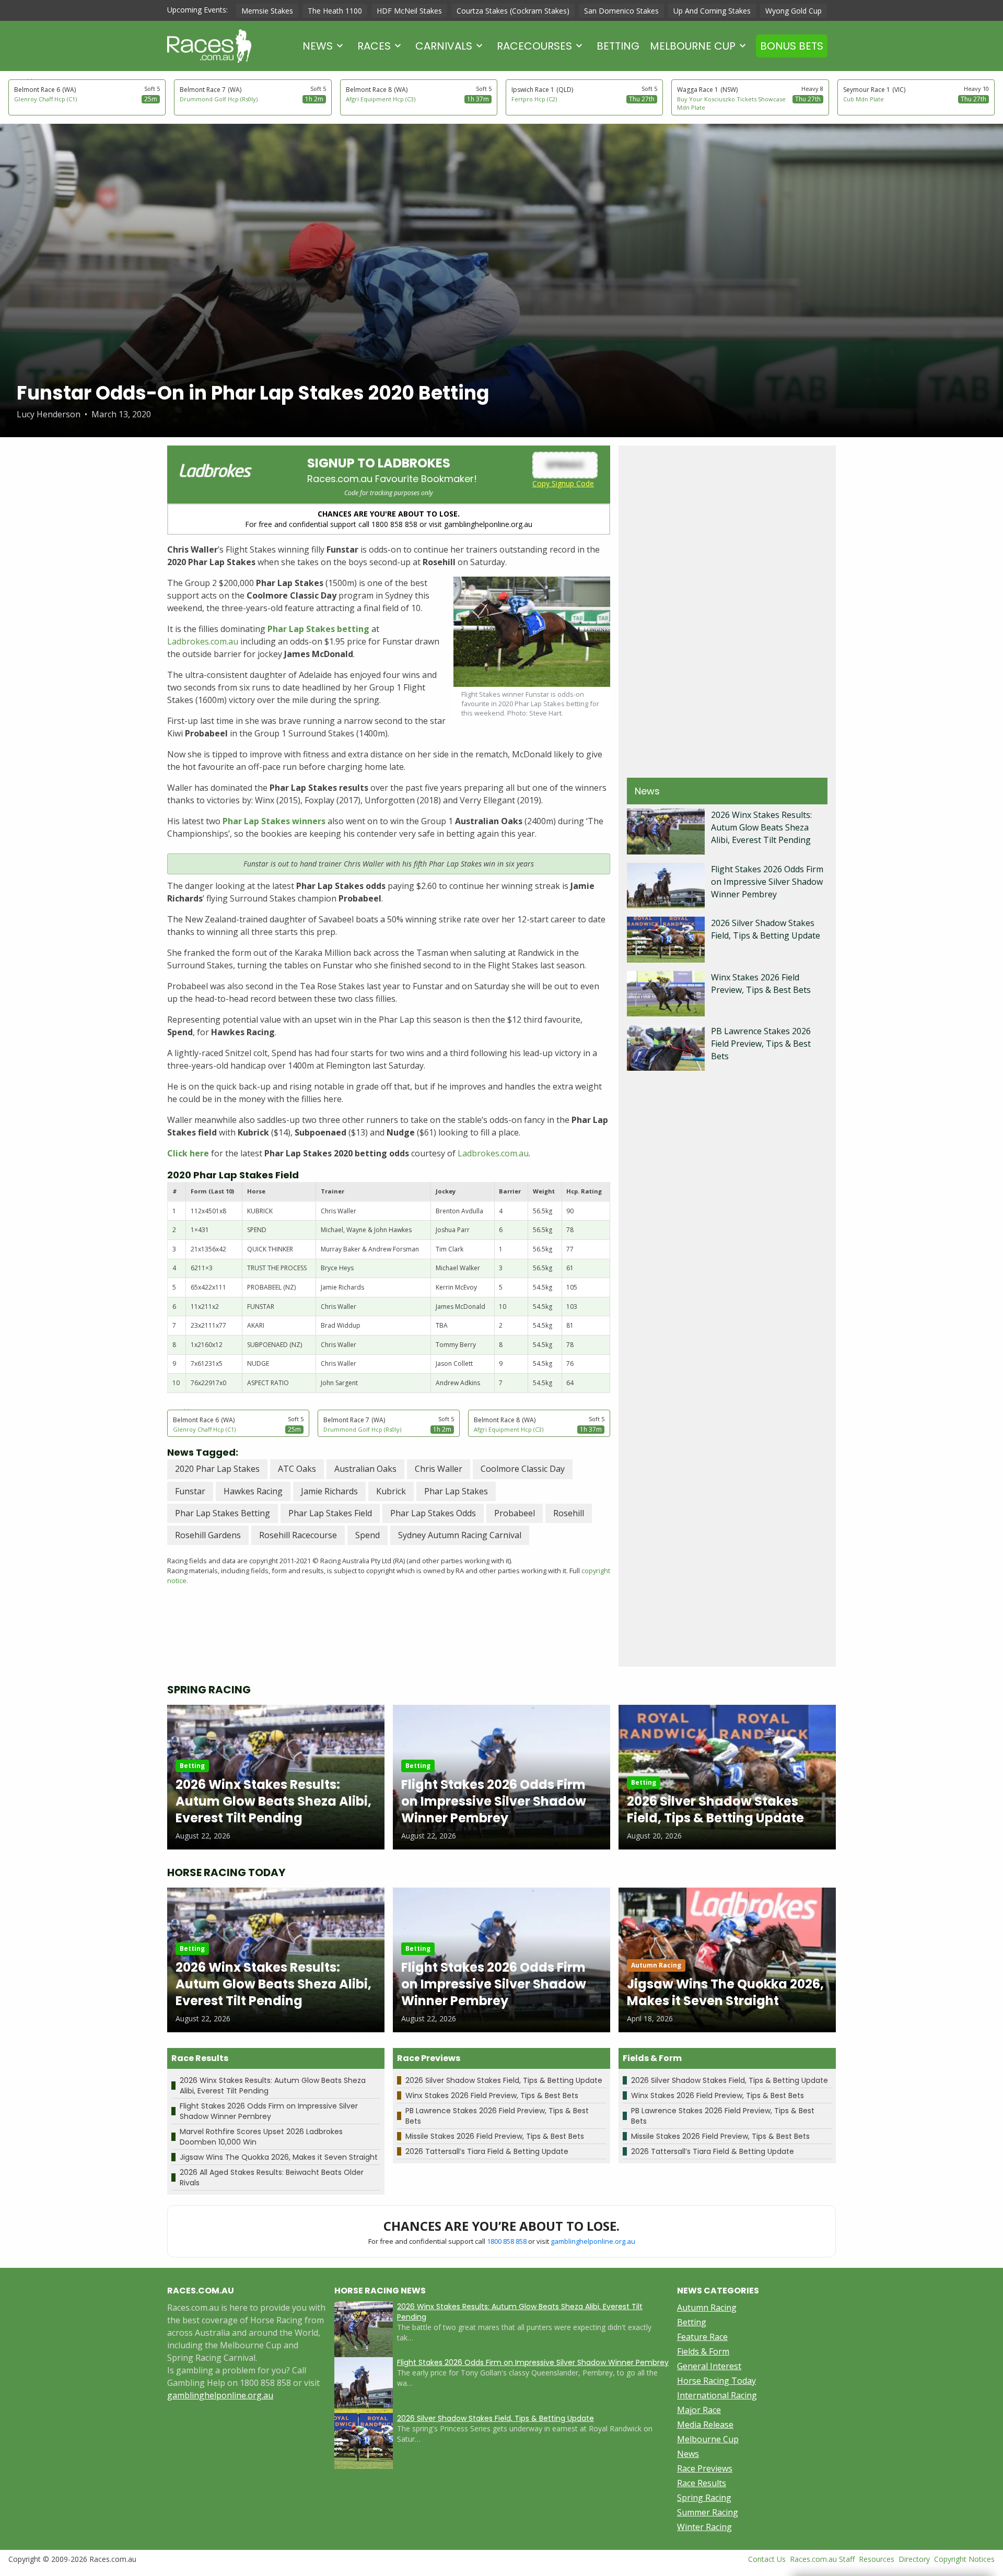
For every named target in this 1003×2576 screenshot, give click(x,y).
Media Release (705, 2425)
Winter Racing (704, 2527)
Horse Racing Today (716, 2381)
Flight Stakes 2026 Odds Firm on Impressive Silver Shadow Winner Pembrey (767, 882)
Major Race (699, 2410)
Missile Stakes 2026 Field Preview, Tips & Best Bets (495, 2136)
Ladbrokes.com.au (203, 641)
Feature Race (702, 2337)
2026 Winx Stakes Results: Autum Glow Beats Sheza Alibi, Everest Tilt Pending (761, 827)
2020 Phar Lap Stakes (217, 1469)
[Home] (209, 46)
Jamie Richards (329, 1491)
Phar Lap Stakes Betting (223, 1513)
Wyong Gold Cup (794, 11)
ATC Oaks (297, 1469)
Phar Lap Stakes (456, 1491)
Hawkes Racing (253, 1491)
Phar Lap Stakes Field (330, 1513)
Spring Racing (704, 2498)
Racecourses (534, 46)
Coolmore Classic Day (523, 1469)
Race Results (702, 2483)
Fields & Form (703, 2351)
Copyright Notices (964, 2559)
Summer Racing (708, 2512)
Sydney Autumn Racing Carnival (460, 1535)
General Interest (709, 2366)
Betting (618, 46)
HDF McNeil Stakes (409, 11)
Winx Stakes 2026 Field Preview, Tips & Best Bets (492, 2095)
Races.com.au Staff (822, 2559)
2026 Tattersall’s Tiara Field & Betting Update (487, 2151)
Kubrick (391, 1491)
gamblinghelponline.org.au (593, 2241)
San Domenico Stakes (621, 11)
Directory (914, 2559)
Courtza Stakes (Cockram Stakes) (513, 11)
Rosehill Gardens (208, 1535)
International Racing (717, 2395)
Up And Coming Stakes (712, 11)
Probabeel (515, 1513)
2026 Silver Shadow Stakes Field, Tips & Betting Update (504, 2080)
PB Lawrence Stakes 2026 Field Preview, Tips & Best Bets (761, 1044)
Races (374, 46)
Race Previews (705, 2468)
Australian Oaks (365, 1469)
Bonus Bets (792, 46)
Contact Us (767, 2559)
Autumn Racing (707, 2308)
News (318, 46)
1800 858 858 (507, 2241)
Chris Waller (439, 1469)
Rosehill (569, 1513)
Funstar (190, 1491)
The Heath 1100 (335, 11)
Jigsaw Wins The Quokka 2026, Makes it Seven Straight (279, 2157)
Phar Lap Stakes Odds (433, 1513)
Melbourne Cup (693, 46)
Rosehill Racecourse (298, 1535)
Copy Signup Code (563, 483)
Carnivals (444, 46)
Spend (368, 1535)
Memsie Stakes (267, 11)
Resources (877, 2559)
